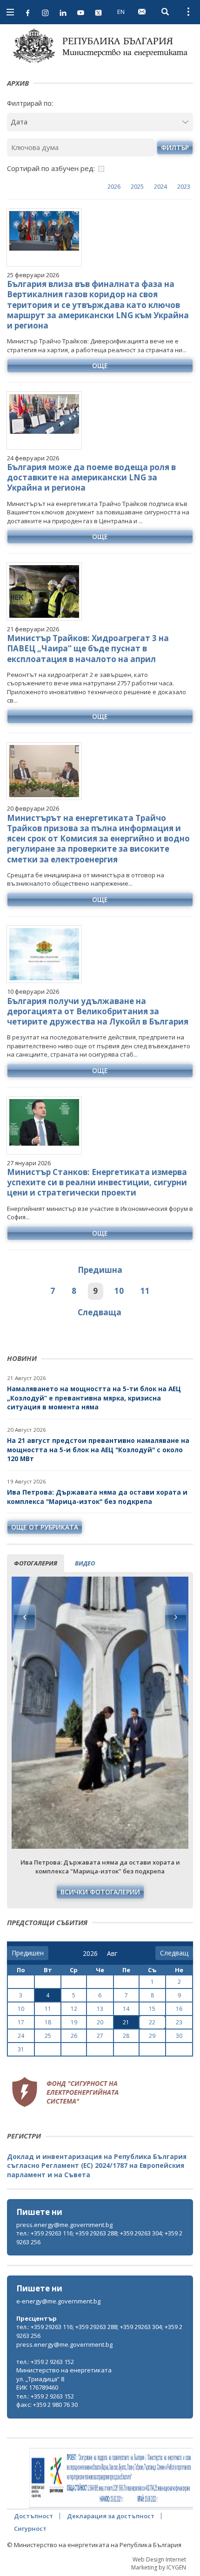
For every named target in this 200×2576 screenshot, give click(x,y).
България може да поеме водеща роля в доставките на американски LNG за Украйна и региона (91, 477)
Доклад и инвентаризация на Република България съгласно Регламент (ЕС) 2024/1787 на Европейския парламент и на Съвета (97, 2166)
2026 (114, 186)
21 (126, 2022)
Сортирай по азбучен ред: (51, 168)
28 (126, 2036)
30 (179, 2036)
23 (179, 2022)
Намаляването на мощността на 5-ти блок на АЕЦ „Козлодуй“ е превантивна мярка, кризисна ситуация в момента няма (94, 1398)
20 (100, 2022)
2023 (184, 186)
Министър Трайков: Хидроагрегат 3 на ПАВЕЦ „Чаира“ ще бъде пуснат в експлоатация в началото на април (88, 648)
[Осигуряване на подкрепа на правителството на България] (111, 2478)
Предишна (100, 1270)
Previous (25, 1617)
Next (175, 1617)
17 (21, 2022)
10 (119, 1291)
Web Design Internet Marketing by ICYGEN (159, 2563)
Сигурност (30, 2528)
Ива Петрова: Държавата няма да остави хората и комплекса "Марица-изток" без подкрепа (97, 1497)
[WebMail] (142, 12)
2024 (160, 186)
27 (100, 2036)
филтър (175, 147)
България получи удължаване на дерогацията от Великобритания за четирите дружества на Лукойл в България (98, 1011)
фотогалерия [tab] (36, 1563)
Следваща (100, 1312)
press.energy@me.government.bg (64, 2225)
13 (100, 2009)
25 (48, 2036)
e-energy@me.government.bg (58, 2301)
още (100, 366)
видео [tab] (85, 1563)
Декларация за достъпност (111, 2516)
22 (152, 2022)
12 (74, 2009)
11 (145, 1291)
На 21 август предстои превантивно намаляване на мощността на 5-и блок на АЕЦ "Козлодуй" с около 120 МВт (98, 1449)
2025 (137, 186)
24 (21, 2036)
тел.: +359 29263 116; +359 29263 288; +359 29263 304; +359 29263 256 (99, 2238)
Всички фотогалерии (100, 1892)
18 (48, 2022)
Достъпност (33, 2516)
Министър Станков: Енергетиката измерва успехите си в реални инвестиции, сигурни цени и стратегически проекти (97, 1182)
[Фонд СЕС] (65, 2091)
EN (121, 12)
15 (152, 2009)
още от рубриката (45, 1527)
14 (126, 2009)
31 (21, 2049)
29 (152, 2036)
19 (74, 2022)
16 (179, 2009)
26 (74, 2036)
